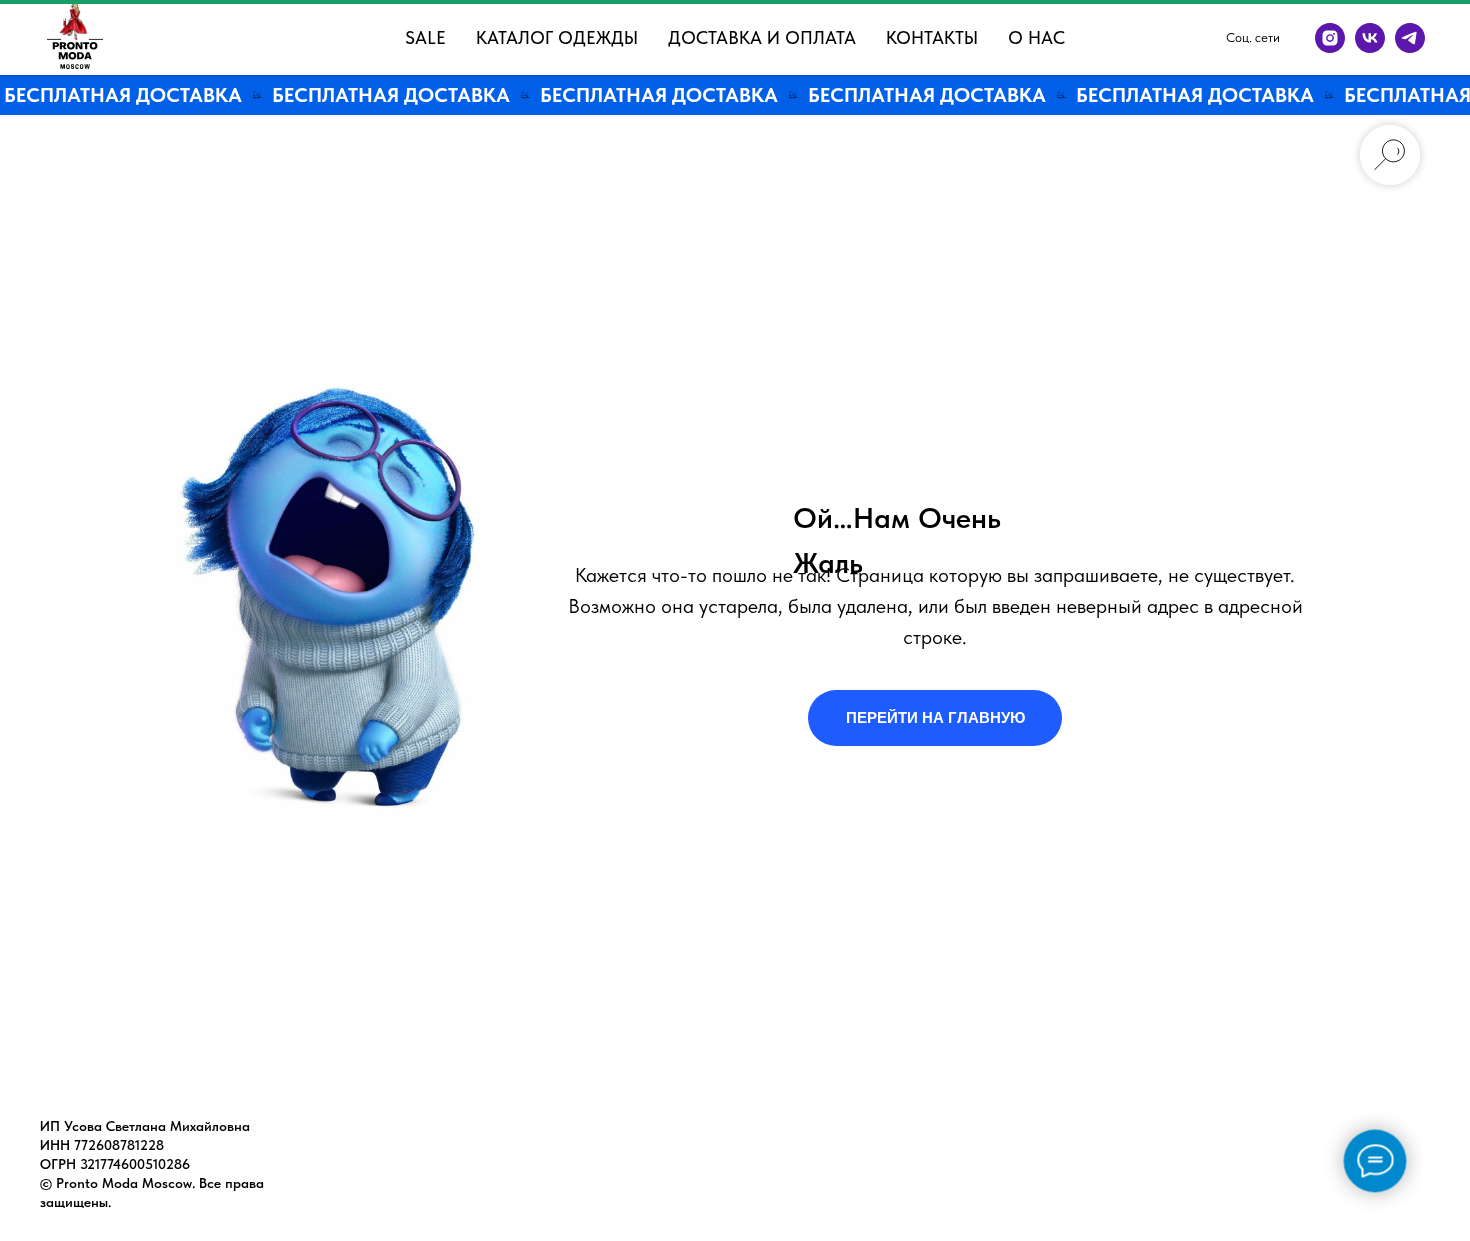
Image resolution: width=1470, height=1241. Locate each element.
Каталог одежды (557, 37)
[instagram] (1330, 38)
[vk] (1370, 38)
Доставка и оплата (762, 37)
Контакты (932, 37)
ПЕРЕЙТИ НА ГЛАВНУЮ (935, 717)
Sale (425, 37)
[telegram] (1410, 38)
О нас (1036, 37)
